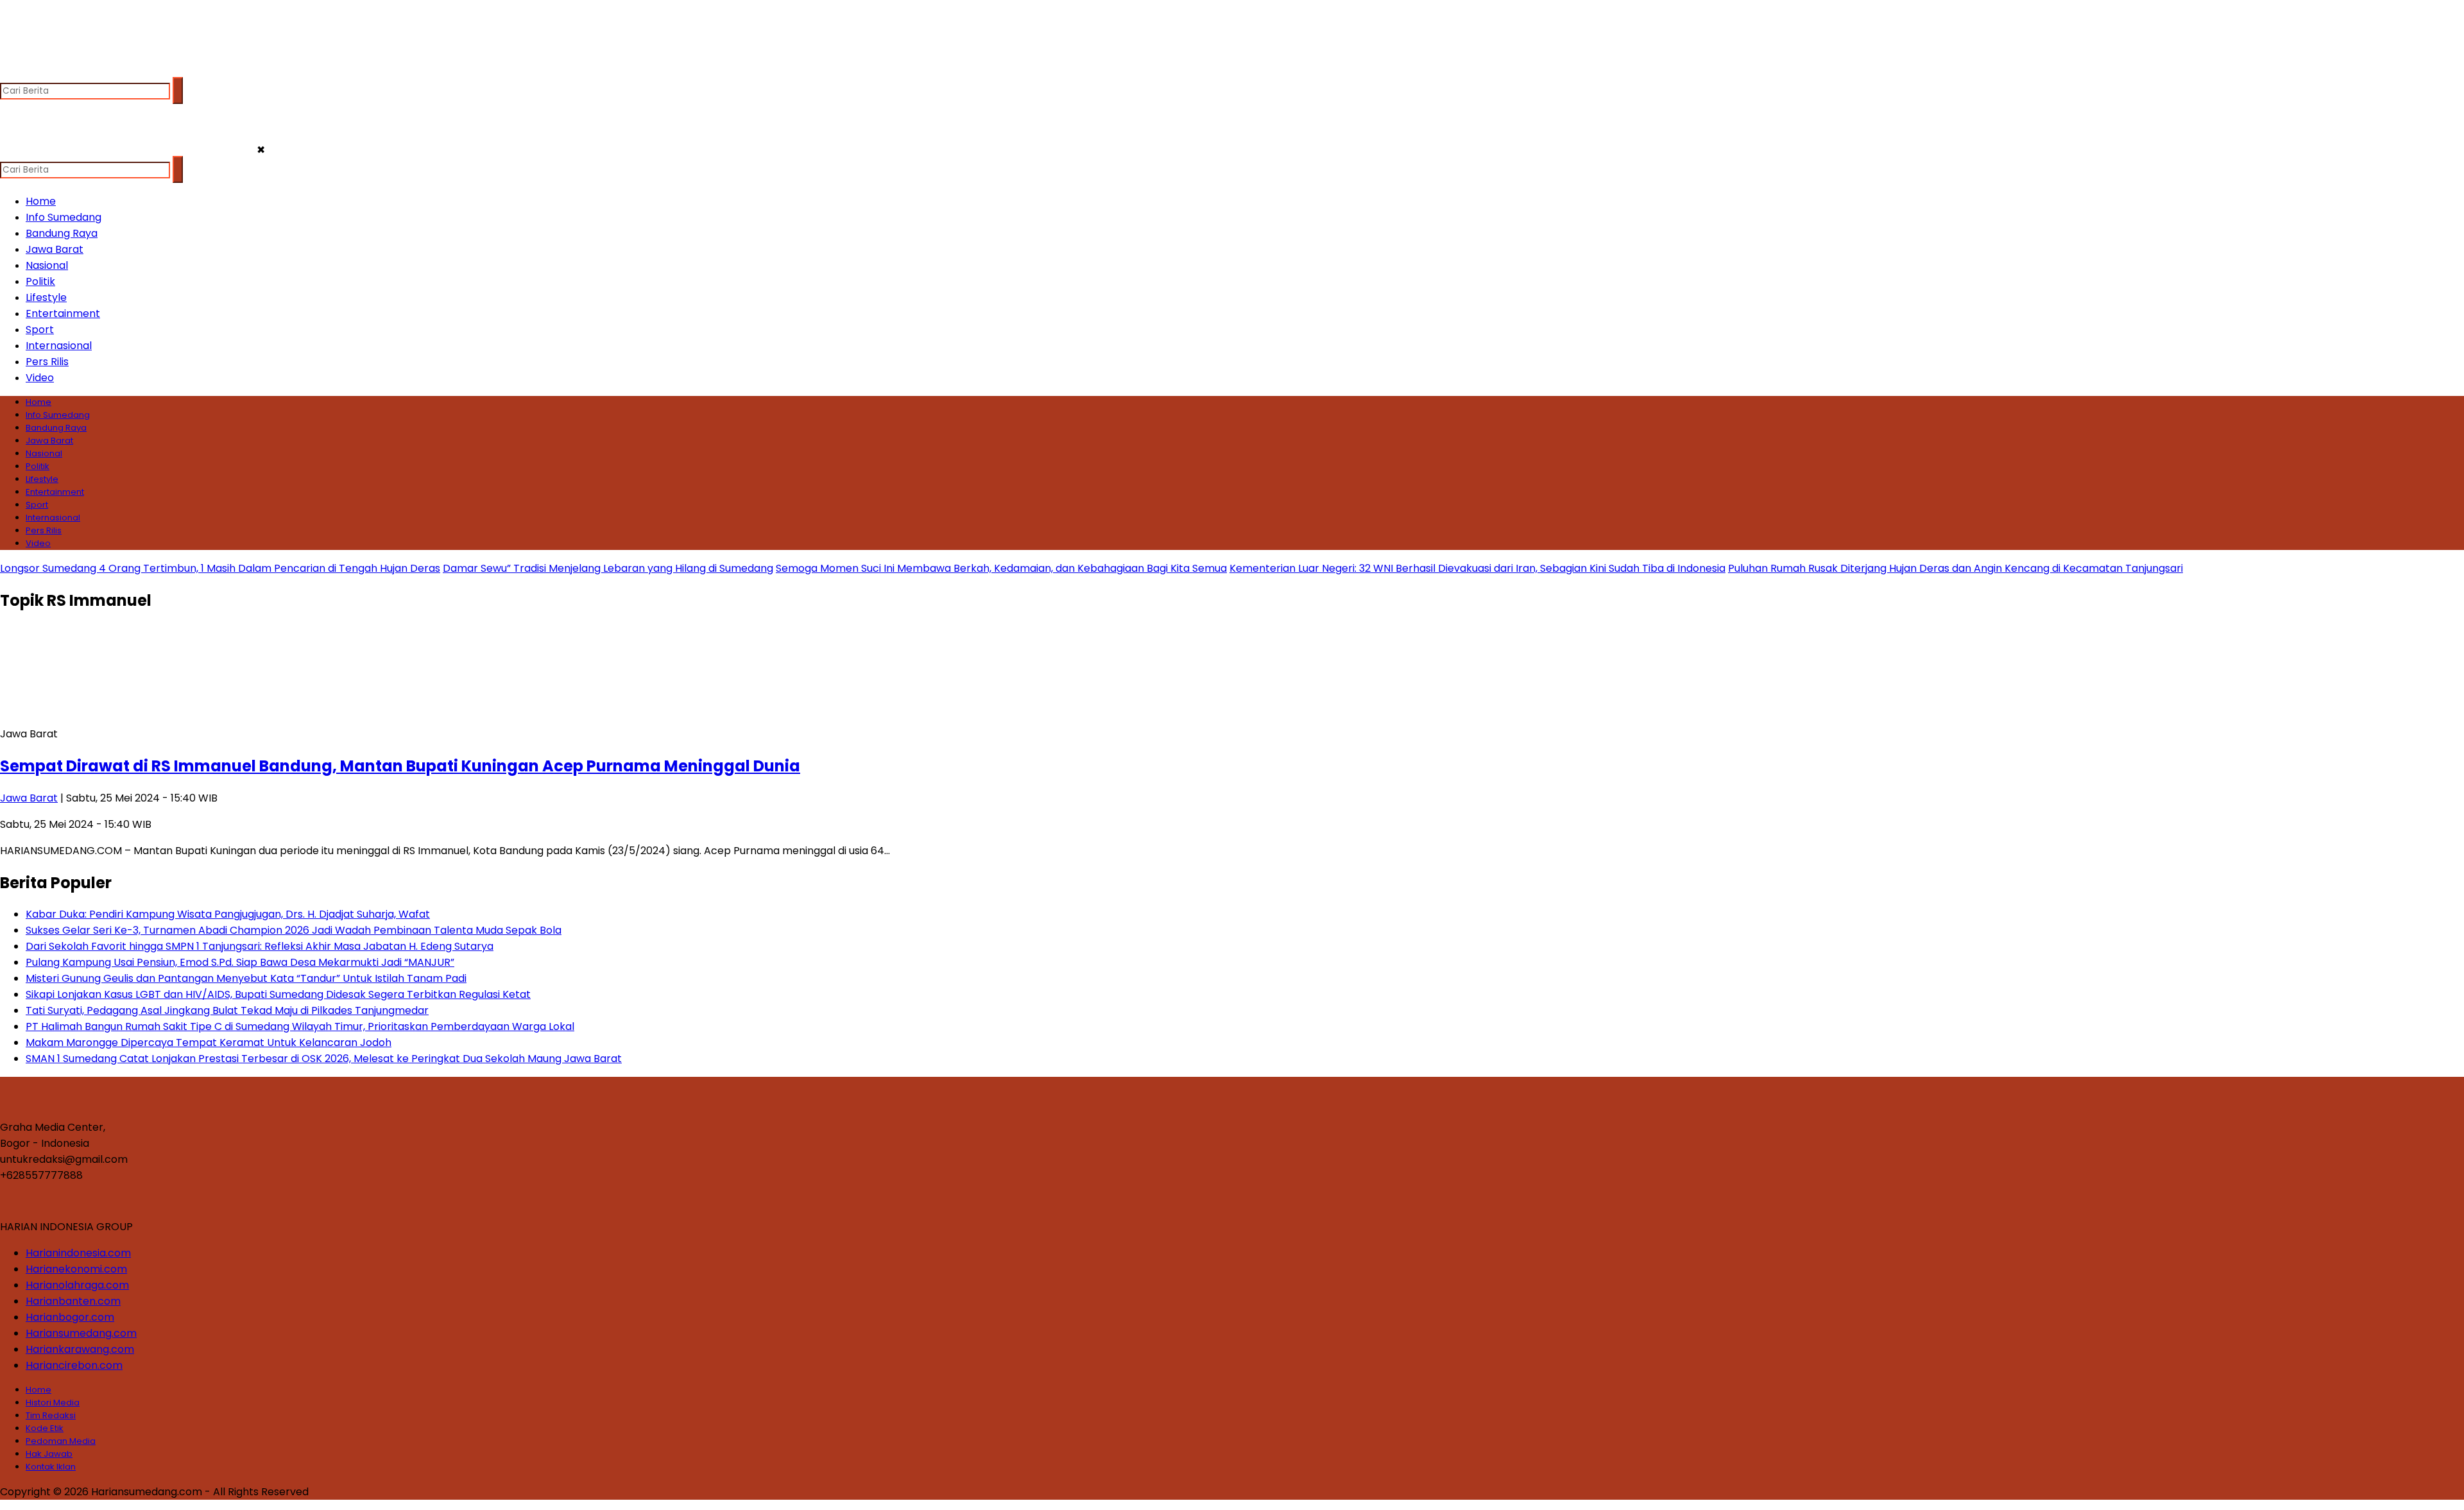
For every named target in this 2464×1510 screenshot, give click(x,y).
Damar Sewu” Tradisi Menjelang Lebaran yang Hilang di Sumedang (608, 568)
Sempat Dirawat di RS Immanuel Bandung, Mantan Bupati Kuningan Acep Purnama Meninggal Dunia (400, 766)
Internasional (59, 346)
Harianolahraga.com (77, 1285)
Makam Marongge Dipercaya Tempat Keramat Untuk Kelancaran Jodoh (209, 1042)
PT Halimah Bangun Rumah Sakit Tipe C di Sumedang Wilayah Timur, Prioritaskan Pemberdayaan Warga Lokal (300, 1026)
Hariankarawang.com (80, 1349)
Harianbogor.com (70, 1317)
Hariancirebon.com (74, 1365)
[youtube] (86, 71)
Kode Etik (45, 1428)
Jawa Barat (55, 249)
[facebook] (11, 71)
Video (40, 378)
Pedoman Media (61, 1441)
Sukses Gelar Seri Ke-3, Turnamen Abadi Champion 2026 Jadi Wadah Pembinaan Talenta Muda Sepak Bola (294, 930)
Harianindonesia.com (78, 1253)
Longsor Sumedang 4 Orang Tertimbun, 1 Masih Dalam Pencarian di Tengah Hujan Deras (220, 568)
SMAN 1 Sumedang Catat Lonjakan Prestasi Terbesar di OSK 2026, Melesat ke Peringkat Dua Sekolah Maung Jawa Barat (324, 1059)
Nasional (47, 265)
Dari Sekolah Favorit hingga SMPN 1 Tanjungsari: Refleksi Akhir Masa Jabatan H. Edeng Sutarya (260, 946)
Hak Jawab (49, 1454)
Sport (40, 330)
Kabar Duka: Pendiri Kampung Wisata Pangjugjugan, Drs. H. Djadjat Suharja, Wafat (228, 914)
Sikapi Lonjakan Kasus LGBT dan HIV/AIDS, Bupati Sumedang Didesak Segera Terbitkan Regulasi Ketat (278, 994)
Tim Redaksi (51, 1415)
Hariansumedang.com (81, 1333)
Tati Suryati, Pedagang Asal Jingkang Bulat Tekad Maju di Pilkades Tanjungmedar (227, 1010)
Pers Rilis (47, 362)
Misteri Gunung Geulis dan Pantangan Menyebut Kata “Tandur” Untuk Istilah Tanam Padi (246, 978)
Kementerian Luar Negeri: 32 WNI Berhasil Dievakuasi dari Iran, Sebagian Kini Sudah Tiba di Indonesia (1477, 568)
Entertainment (63, 313)
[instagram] (61, 71)
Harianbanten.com (73, 1301)
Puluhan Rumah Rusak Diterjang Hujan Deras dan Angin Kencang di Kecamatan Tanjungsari (1955, 568)
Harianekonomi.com (76, 1269)
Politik (40, 281)
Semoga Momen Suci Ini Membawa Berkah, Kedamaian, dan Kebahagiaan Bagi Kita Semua (1001, 568)
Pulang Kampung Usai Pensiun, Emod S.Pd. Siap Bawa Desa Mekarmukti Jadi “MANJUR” (240, 962)
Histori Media (53, 1403)
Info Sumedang (64, 217)
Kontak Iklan (51, 1467)
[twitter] (36, 71)
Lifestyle (46, 297)
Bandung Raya (62, 233)
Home (41, 201)
